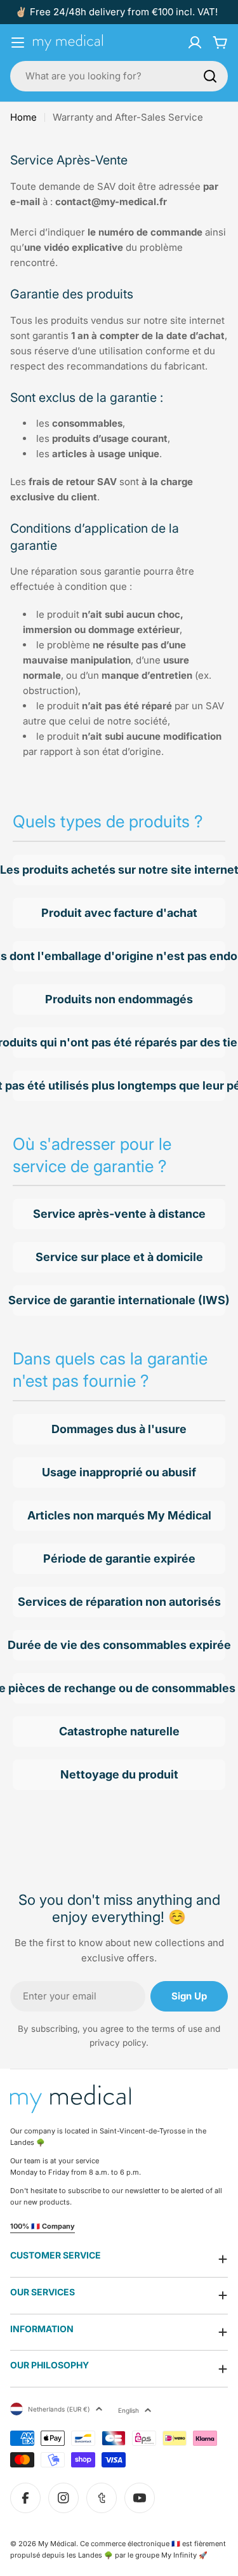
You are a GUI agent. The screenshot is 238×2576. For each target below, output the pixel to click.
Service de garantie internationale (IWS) (119, 1300)
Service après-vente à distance (119, 1214)
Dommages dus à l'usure (119, 1429)
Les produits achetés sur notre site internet (119, 870)
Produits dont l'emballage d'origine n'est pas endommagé (119, 956)
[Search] (210, 76)
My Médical (57, 2544)
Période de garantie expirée (119, 1558)
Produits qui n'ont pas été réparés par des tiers (119, 1042)
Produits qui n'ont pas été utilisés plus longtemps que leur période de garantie (119, 1085)
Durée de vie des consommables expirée (119, 1645)
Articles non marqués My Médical (119, 1515)
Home (23, 117)
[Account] (195, 43)
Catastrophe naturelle (119, 1731)
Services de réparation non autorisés (119, 1602)
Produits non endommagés (119, 999)
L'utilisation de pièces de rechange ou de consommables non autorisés (119, 1688)
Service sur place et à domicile (119, 1257)
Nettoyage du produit (119, 1774)
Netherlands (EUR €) (59, 2409)
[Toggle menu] (18, 43)
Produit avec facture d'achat (119, 913)
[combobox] (119, 76)
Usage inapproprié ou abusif (119, 1472)
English (129, 2410)
